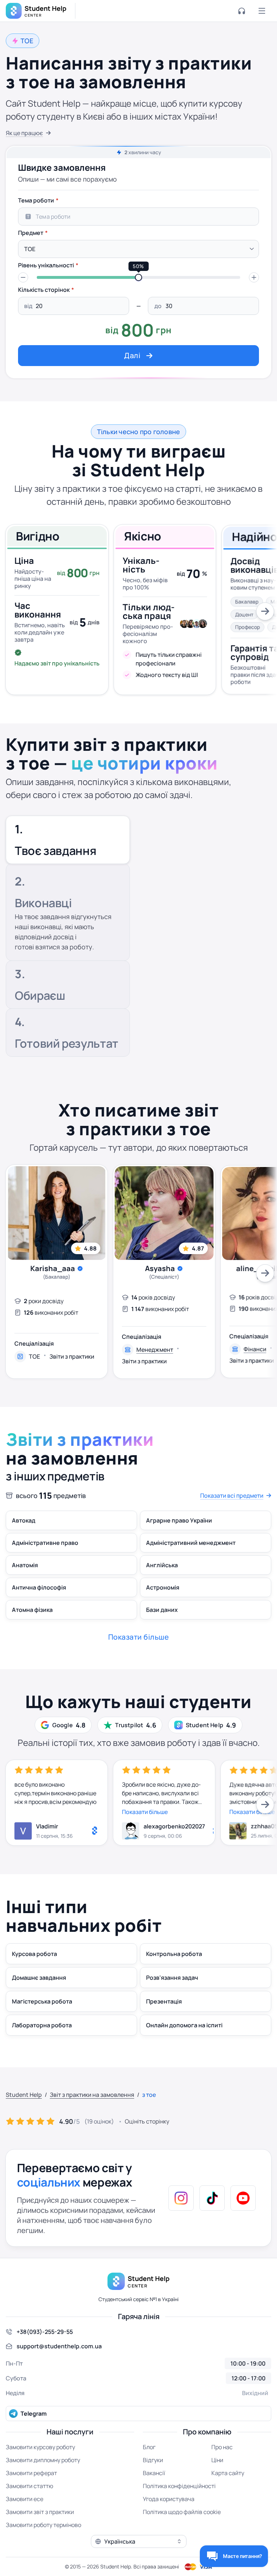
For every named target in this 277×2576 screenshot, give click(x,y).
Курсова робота (34, 1954)
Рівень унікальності (46, 265)
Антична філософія (39, 1587)
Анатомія (25, 1565)
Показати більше (145, 1812)
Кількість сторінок (44, 290)
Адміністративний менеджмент (191, 1543)
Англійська (162, 1565)
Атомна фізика (32, 1610)
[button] (23, 277)
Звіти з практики (72, 1356)
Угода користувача (169, 2499)
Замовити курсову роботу (40, 2447)
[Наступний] (265, 611)
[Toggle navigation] (262, 11)
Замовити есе (25, 2499)
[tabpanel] (138, 280)
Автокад (24, 1520)
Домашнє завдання (39, 1978)
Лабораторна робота (42, 2025)
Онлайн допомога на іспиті (184, 2025)
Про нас (222, 2447)
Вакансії (154, 2473)
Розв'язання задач (172, 1978)
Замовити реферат (31, 2473)
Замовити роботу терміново (43, 2525)
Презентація (164, 2001)
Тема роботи (36, 200)
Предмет (31, 233)
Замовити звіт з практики (40, 2512)
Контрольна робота (174, 1954)
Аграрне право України (179, 1520)
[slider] (138, 277)
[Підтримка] (242, 11)
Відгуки (153, 2460)
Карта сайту (228, 2473)
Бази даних (162, 1610)
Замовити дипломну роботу (43, 2460)
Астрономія (163, 1587)
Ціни (217, 2460)
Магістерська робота (42, 2001)
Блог (149, 2447)
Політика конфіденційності (179, 2486)
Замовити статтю (30, 2486)
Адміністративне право (45, 1543)
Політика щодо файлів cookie (182, 2512)
